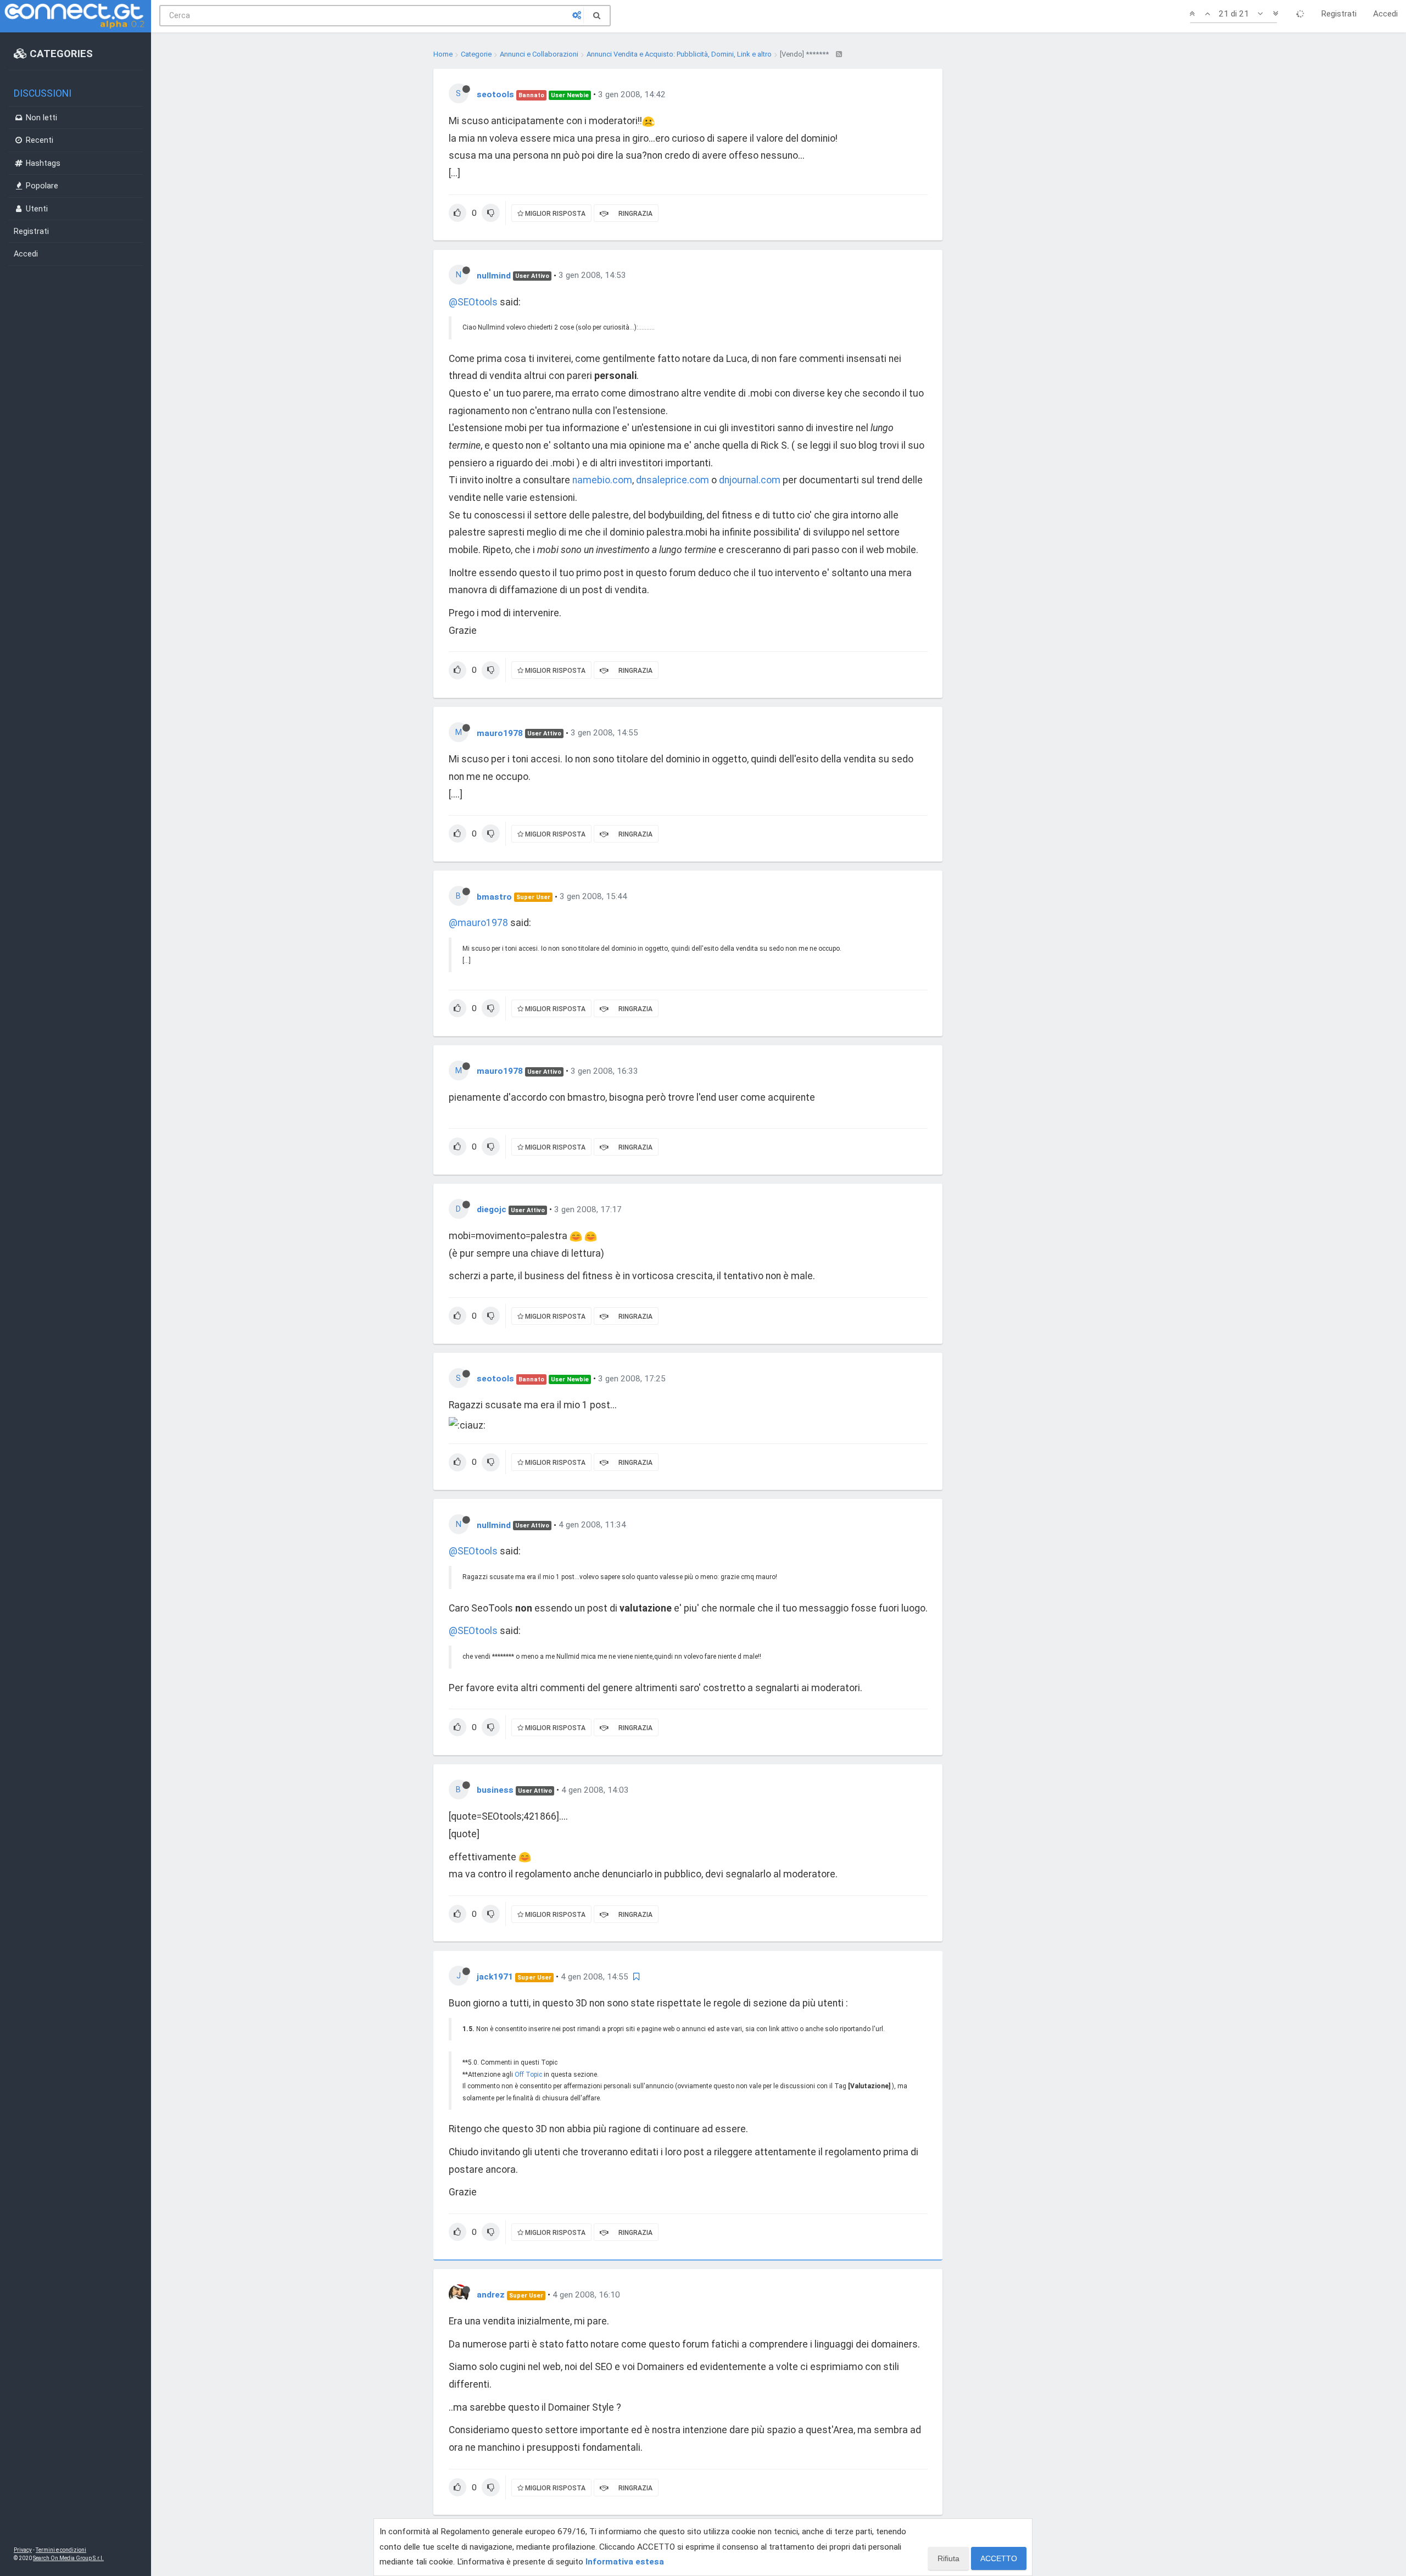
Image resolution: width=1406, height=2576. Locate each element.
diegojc (492, 1209)
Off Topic (528, 2075)
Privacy (23, 2550)
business (495, 1790)
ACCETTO (999, 2558)
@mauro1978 (478, 923)
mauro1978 (500, 733)
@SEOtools (473, 302)
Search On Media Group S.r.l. (68, 2558)
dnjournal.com (750, 480)
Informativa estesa (625, 2562)
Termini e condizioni (61, 2550)
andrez (491, 2295)
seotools (495, 94)
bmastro (494, 896)
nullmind (494, 275)
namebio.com (602, 480)
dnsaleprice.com (673, 480)
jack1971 (495, 1977)
